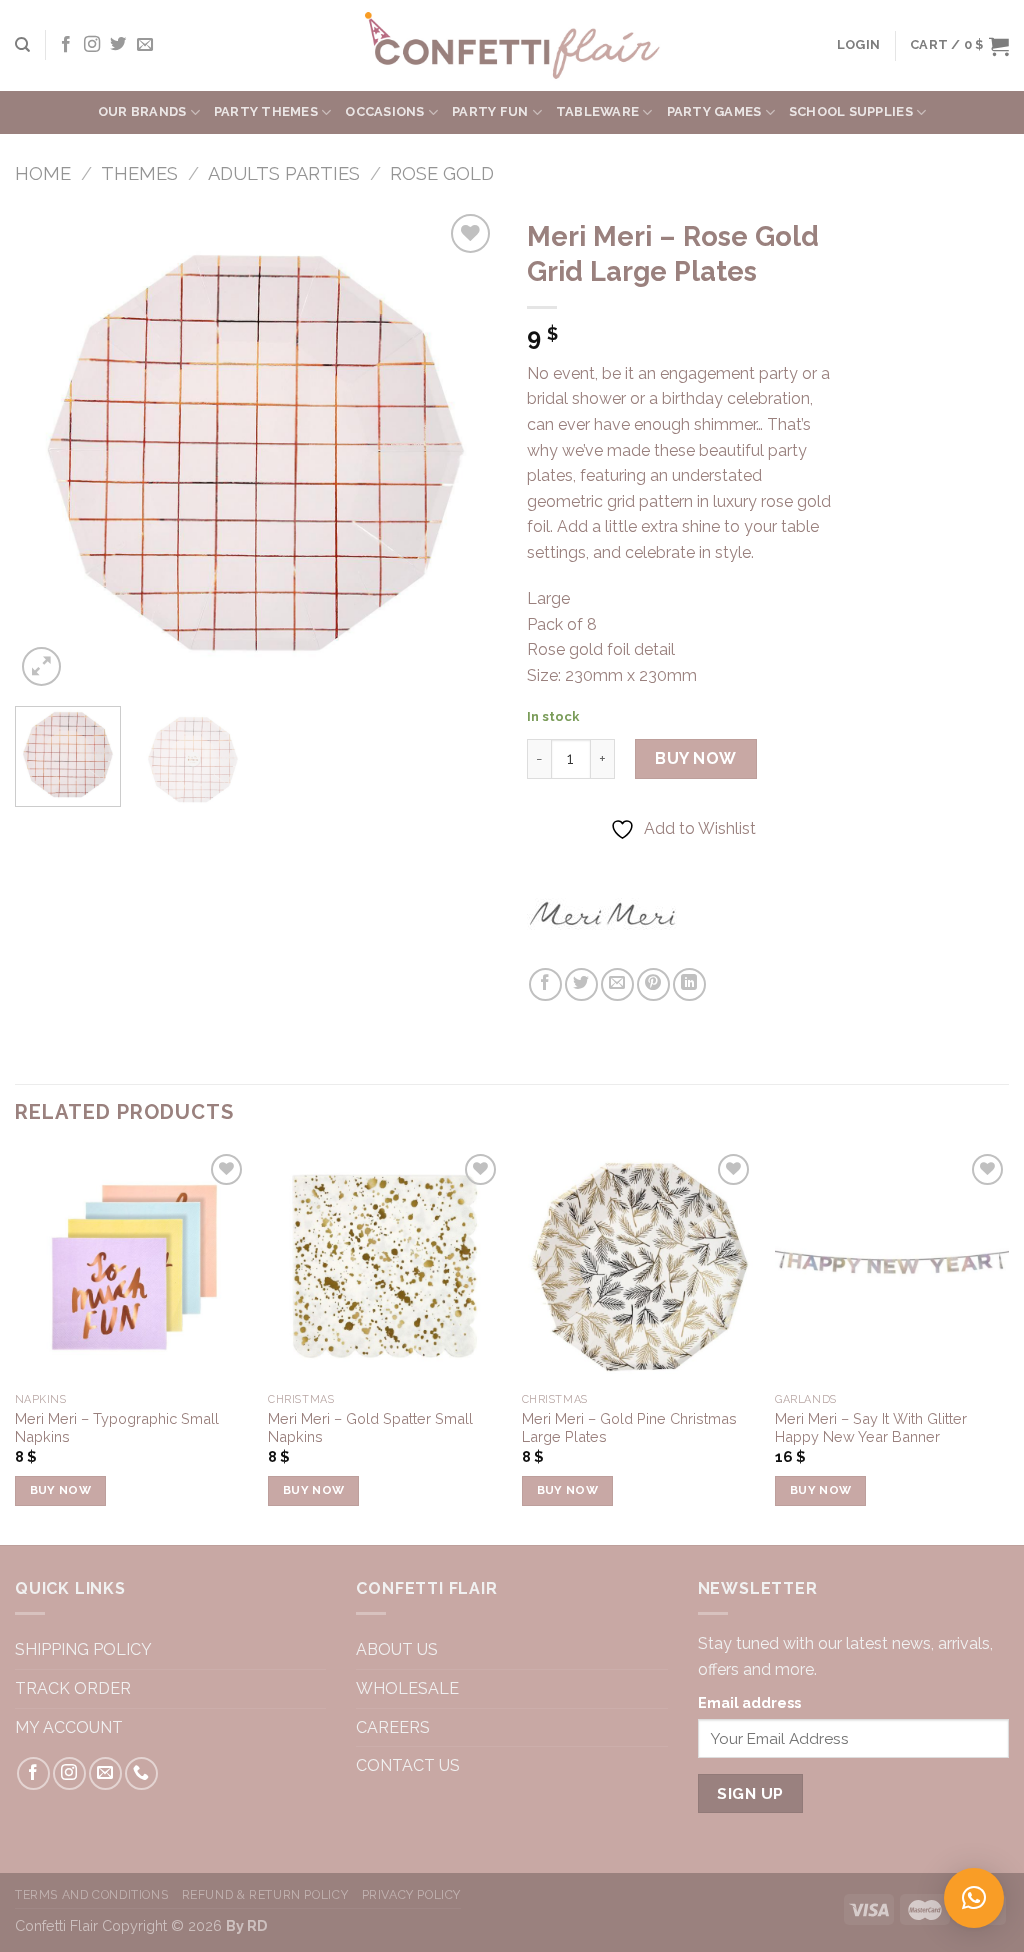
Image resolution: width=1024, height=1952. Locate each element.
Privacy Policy (412, 1894)
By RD (246, 1925)
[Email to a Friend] (617, 984)
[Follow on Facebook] (66, 45)
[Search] (22, 45)
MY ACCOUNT (69, 1727)
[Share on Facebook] (545, 984)
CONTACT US (410, 1765)
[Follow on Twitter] (118, 45)
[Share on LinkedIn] (689, 984)
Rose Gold (442, 173)
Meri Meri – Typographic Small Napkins (117, 1428)
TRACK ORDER (73, 1688)
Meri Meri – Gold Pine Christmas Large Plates (629, 1428)
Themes (139, 173)
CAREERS (395, 1727)
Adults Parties (284, 173)
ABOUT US (397, 1649)
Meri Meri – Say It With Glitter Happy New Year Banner (871, 1428)
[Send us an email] (145, 45)
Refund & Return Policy (265, 1894)
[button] (974, 1898)
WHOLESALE (407, 1688)
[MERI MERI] (602, 913)
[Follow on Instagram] (92, 45)
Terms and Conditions (91, 1894)
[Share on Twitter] (581, 984)
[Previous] (50, 450)
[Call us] (141, 1773)
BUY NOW (695, 758)
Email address (749, 1702)
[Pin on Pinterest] (653, 984)
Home (43, 173)
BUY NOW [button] (60, 1490)
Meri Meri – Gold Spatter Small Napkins (370, 1428)
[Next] (462, 450)
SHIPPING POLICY (83, 1649)
